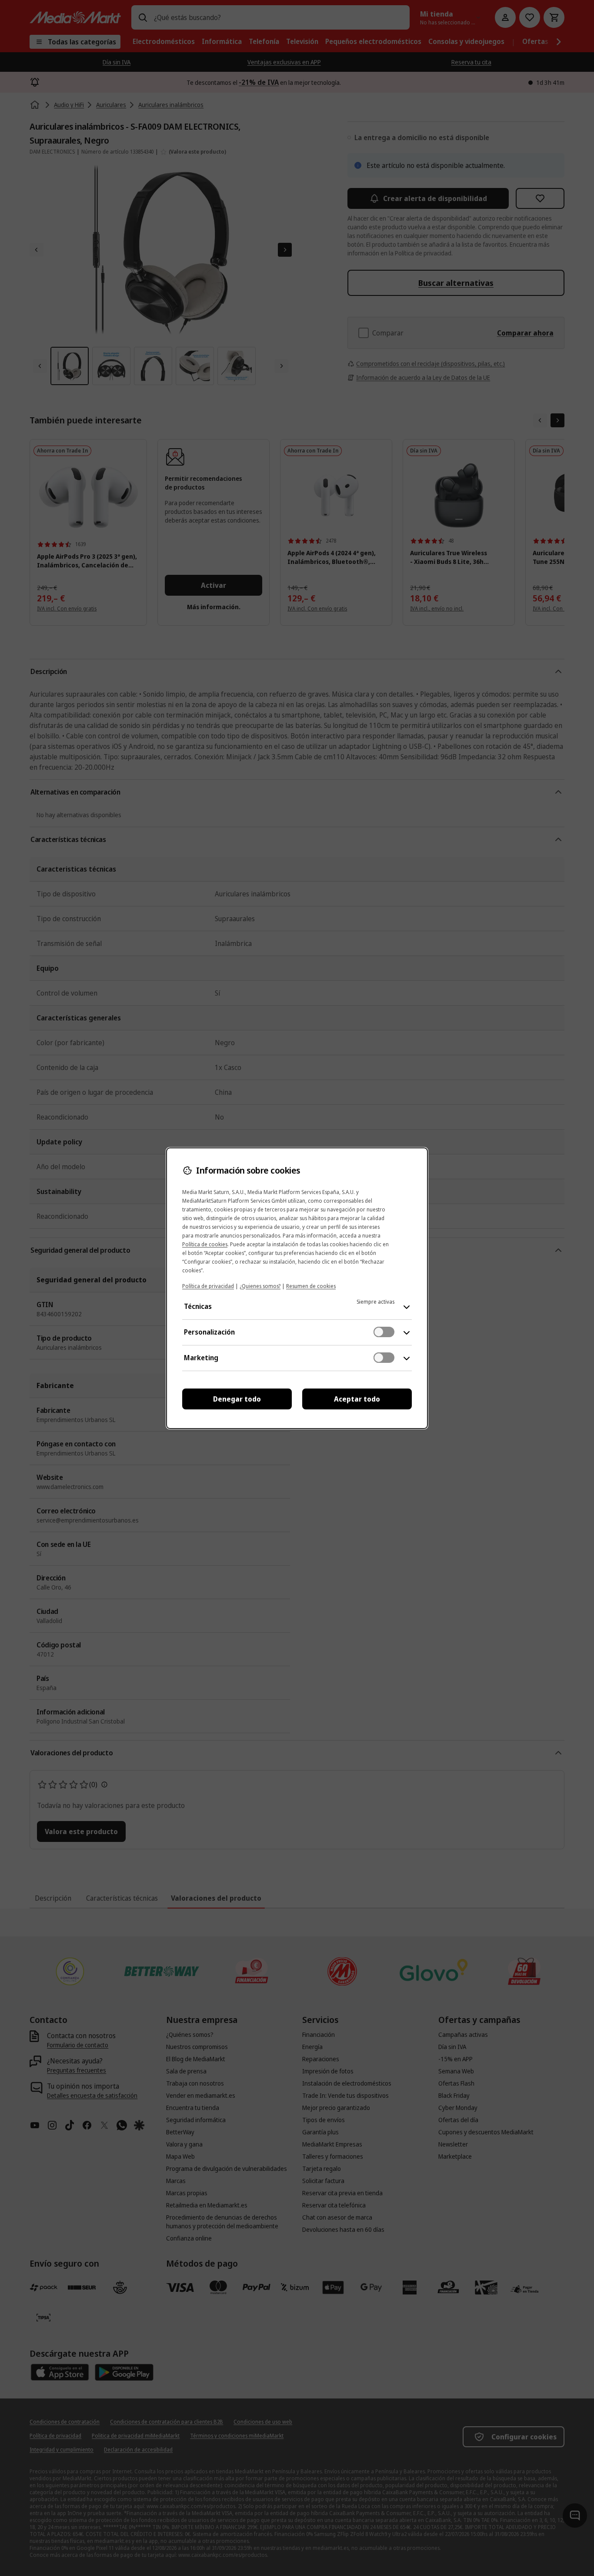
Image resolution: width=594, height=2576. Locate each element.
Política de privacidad (208, 1286)
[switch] (384, 1332)
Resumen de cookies (311, 1286)
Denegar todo (237, 1399)
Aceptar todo (357, 1399)
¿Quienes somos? (260, 1286)
